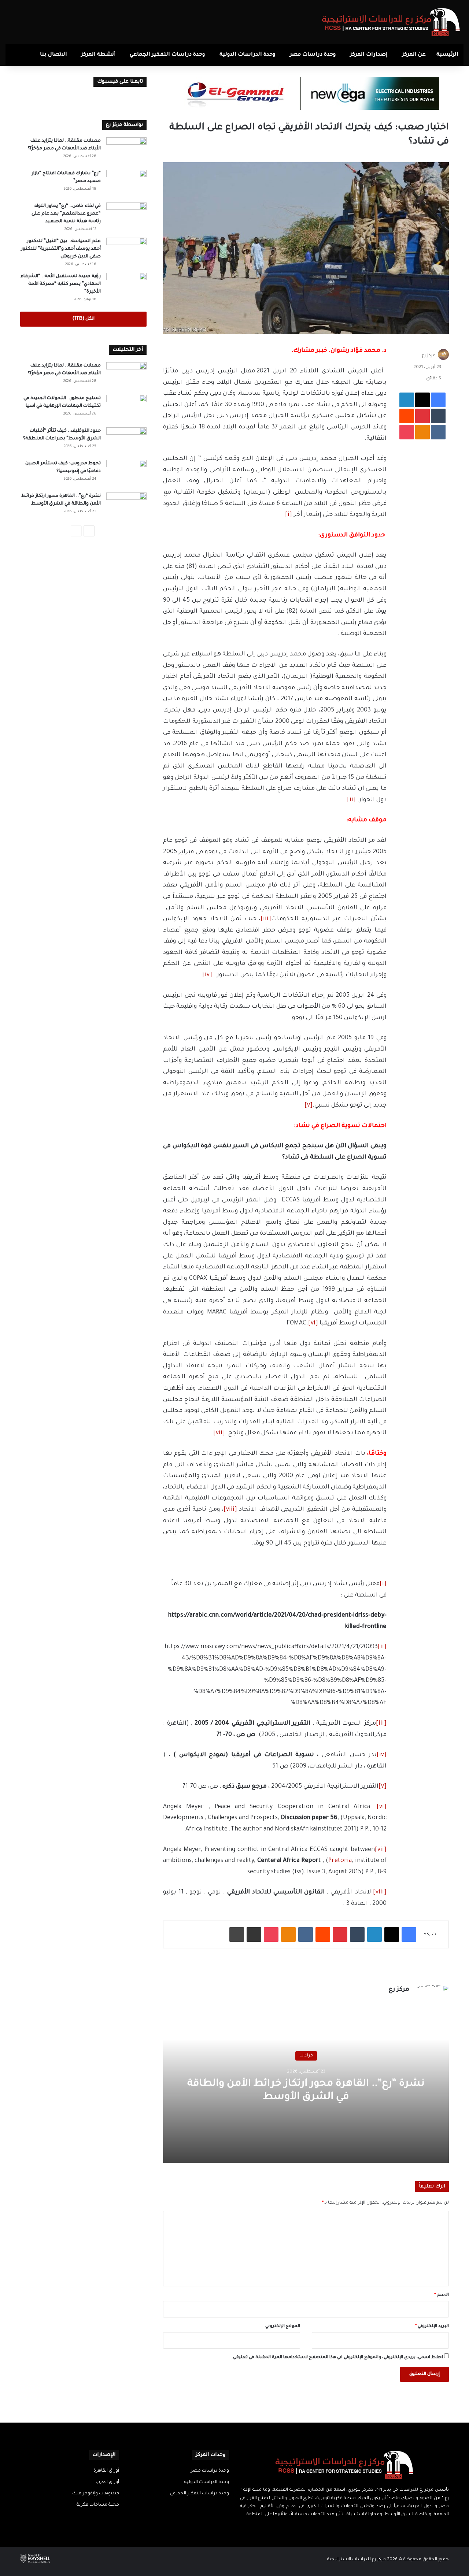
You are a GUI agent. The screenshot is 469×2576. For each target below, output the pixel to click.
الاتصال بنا (53, 55)
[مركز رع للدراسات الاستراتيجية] (391, 22)
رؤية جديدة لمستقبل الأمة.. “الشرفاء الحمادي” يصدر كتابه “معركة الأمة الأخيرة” (61, 284)
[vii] (219, 1433)
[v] (309, 1105)
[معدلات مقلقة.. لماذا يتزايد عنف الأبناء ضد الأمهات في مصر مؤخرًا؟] (126, 151)
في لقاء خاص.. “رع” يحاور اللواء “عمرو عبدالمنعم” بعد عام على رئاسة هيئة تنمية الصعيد (66, 214)
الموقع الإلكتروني (283, 2326)
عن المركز (414, 55)
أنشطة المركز (98, 55)
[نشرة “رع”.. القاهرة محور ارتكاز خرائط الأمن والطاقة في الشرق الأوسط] (126, 506)
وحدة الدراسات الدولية (247, 55)
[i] (289, 515)
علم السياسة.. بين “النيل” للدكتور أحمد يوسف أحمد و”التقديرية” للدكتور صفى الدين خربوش (61, 249)
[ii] (351, 800)
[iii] (266, 919)
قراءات (306, 2056)
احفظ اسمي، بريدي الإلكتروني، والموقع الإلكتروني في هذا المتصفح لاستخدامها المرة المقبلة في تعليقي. (337, 2358)
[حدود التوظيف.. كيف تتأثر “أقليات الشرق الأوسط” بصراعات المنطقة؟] (126, 441)
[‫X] (349, 2529)
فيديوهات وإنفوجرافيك (96, 2494)
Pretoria (340, 1861)
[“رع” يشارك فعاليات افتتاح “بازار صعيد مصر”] (126, 184)
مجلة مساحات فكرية (98, 2505)
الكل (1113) (83, 319)
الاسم (442, 2295)
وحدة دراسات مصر (313, 55)
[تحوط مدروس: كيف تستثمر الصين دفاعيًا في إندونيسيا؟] (126, 474)
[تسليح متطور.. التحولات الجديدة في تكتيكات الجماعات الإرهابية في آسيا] (126, 408)
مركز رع (429, 356)
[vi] (313, 1323)
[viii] (230, 1510)
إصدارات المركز (369, 55)
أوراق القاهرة (106, 2471)
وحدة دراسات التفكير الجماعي (167, 55)
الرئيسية (447, 55)
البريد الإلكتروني (432, 2326)
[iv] (207, 975)
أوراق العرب (107, 2482)
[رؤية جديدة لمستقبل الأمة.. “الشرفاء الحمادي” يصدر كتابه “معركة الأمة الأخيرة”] (126, 287)
